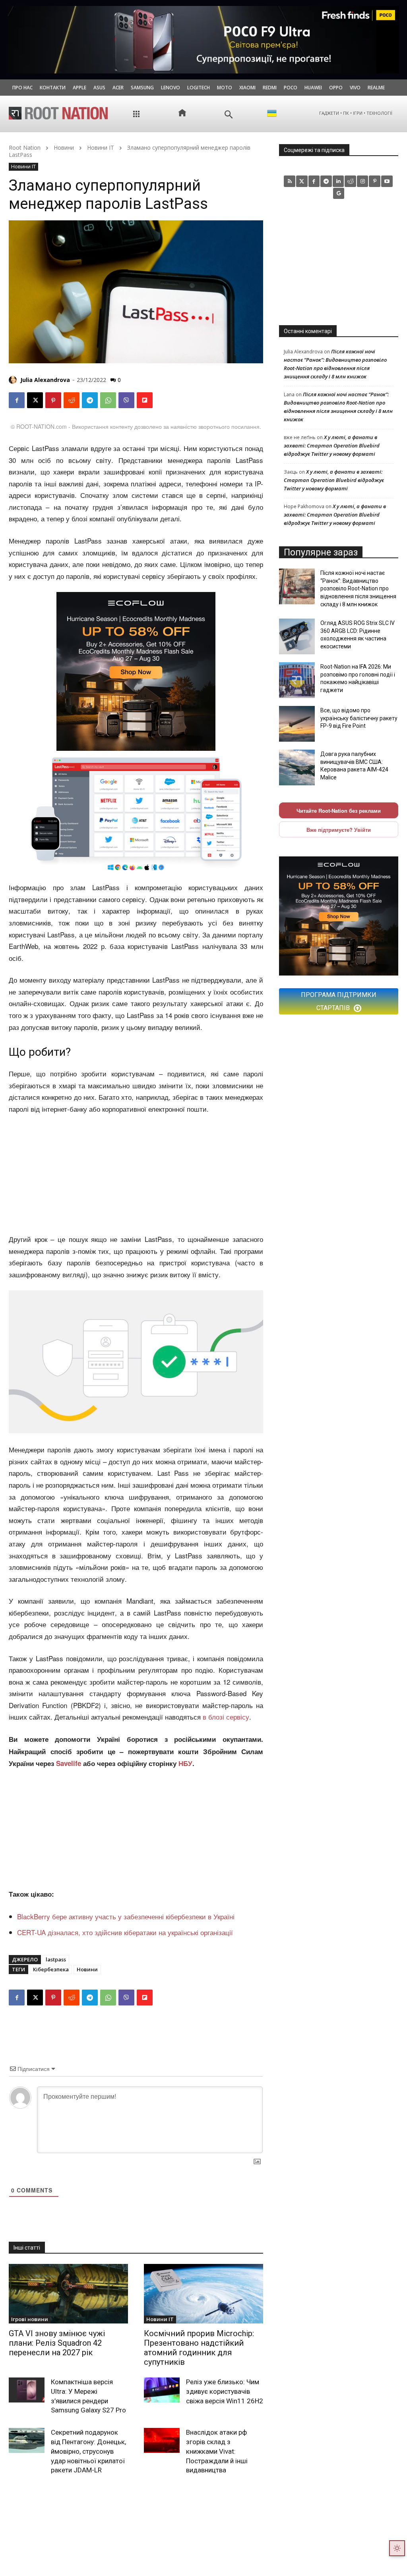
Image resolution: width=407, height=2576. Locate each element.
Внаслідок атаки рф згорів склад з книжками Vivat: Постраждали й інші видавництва (217, 2451)
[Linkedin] (338, 181)
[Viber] (126, 400)
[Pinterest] (53, 400)
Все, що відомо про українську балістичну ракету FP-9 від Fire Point (359, 718)
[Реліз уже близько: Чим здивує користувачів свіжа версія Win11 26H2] (162, 2390)
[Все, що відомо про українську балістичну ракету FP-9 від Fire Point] (297, 724)
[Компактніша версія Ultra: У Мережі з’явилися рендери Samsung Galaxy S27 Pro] (27, 2390)
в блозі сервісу (226, 1717)
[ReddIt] (72, 400)
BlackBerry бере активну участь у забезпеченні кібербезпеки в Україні (126, 1916)
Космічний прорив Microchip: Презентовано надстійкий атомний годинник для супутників (199, 2348)
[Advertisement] (136, 1174)
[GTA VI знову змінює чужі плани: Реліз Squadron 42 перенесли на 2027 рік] (68, 2294)
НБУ (185, 1763)
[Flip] (145, 400)
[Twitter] (302, 181)
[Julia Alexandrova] (14, 380)
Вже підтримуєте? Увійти (339, 830)
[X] (35, 400)
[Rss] (290, 181)
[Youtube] (387, 181)
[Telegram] (90, 400)
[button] (229, 115)
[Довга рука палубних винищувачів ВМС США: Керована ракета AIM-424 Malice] (297, 767)
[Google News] (339, 194)
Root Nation (25, 148)
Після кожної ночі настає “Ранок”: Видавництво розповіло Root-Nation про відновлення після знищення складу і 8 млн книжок (358, 588)
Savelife (70, 1763)
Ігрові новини (30, 2319)
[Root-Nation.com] (58, 113)
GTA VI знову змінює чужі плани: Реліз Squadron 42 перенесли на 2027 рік (57, 2343)
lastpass (56, 1959)
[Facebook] (17, 400)
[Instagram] (363, 181)
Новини (64, 148)
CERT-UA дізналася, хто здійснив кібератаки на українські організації (125, 1932)
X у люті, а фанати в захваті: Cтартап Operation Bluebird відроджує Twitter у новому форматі (332, 445)
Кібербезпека (51, 1969)
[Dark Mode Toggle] (397, 2548)
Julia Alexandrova (45, 380)
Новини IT (101, 148)
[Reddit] (350, 181)
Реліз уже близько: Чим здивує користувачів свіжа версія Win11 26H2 (225, 2391)
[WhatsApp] (108, 400)
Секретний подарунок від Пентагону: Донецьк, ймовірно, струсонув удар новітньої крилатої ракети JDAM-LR (88, 2451)
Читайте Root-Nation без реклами (339, 811)
